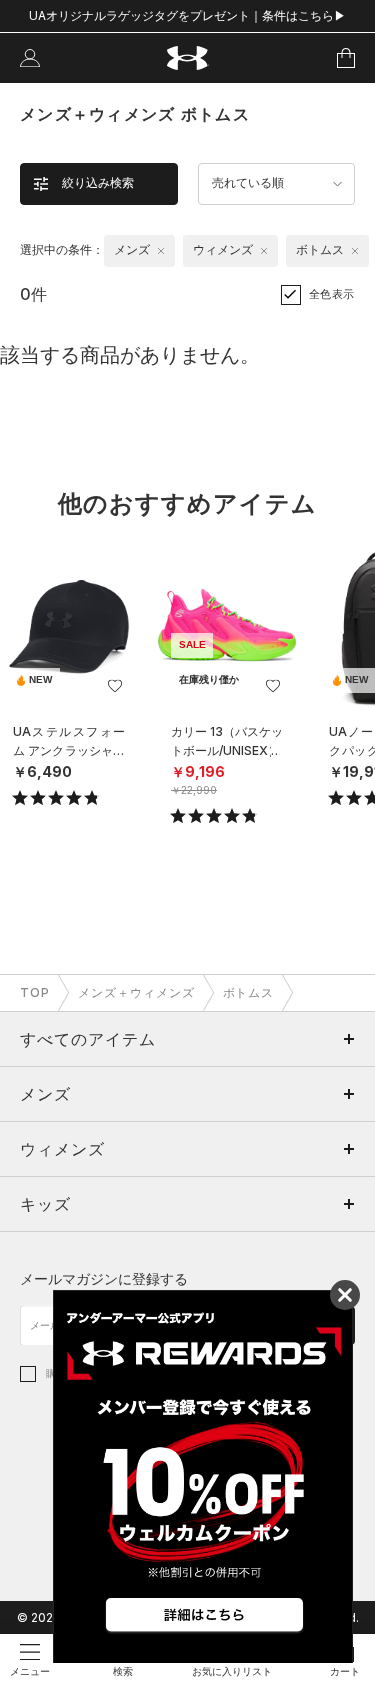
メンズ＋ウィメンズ (136, 992)
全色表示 (332, 294)
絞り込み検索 (98, 183)
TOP (35, 992)
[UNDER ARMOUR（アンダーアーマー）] (187, 58)
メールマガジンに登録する (104, 1278)
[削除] (161, 251)
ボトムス (249, 992)
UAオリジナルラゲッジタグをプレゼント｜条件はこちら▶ (187, 15)
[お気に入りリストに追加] (115, 686)
